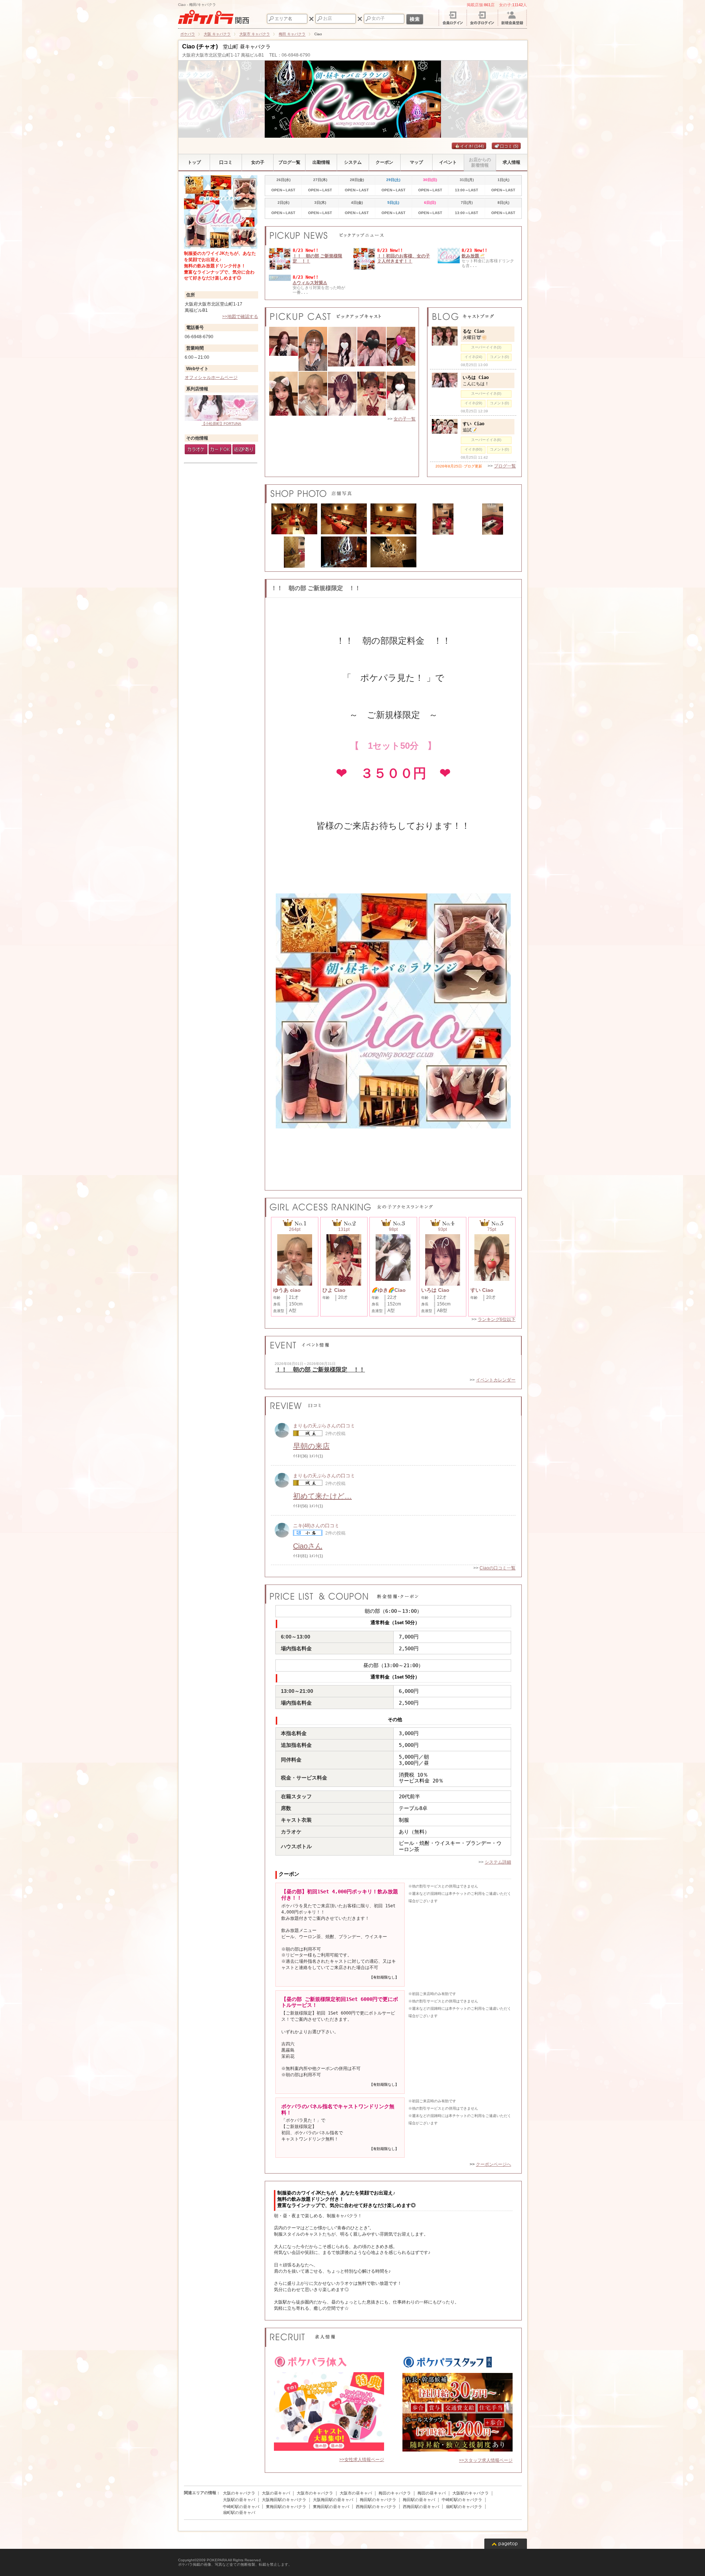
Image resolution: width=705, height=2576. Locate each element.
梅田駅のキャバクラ (378, 2500)
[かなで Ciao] (401, 394)
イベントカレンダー (496, 1380)
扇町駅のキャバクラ (464, 2507)
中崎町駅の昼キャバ (241, 2507)
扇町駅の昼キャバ (239, 2512)
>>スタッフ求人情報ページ (486, 2460)
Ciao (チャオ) (200, 46)
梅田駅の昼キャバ (419, 2500)
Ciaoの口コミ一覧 (498, 1568)
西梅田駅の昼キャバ (421, 2507)
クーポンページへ (493, 2164)
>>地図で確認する (240, 317)
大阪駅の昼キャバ (239, 2500)
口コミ (509, 146)
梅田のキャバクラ (395, 2493)
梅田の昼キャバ (432, 2493)
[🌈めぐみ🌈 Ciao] (401, 349)
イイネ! (472, 146)
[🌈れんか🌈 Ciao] (372, 349)
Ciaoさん (308, 1546)
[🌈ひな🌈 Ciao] (313, 349)
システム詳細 (498, 1862)
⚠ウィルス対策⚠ (310, 283)
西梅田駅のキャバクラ (376, 2507)
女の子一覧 (405, 419)
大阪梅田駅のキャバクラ (284, 2500)
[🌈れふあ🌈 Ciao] (342, 349)
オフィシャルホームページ (211, 377)
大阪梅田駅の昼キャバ (333, 2500)
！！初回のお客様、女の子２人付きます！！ (404, 259)
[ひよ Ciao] (372, 394)
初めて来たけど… (322, 1496)
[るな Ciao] (283, 394)
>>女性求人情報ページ (362, 2460)
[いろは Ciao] (342, 394)
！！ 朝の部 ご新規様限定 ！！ (320, 1370)
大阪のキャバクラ (239, 2493)
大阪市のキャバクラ (315, 2493)
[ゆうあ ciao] (313, 394)
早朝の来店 (311, 1446)
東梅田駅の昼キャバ (331, 2507)
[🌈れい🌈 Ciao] (283, 349)
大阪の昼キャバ (276, 2493)
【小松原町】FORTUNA (221, 424)
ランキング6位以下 (497, 1319)
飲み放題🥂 (473, 256)
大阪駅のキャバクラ (471, 2493)
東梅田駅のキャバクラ (286, 2507)
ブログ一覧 (505, 466)
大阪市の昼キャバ (356, 2493)
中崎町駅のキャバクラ (462, 2500)
